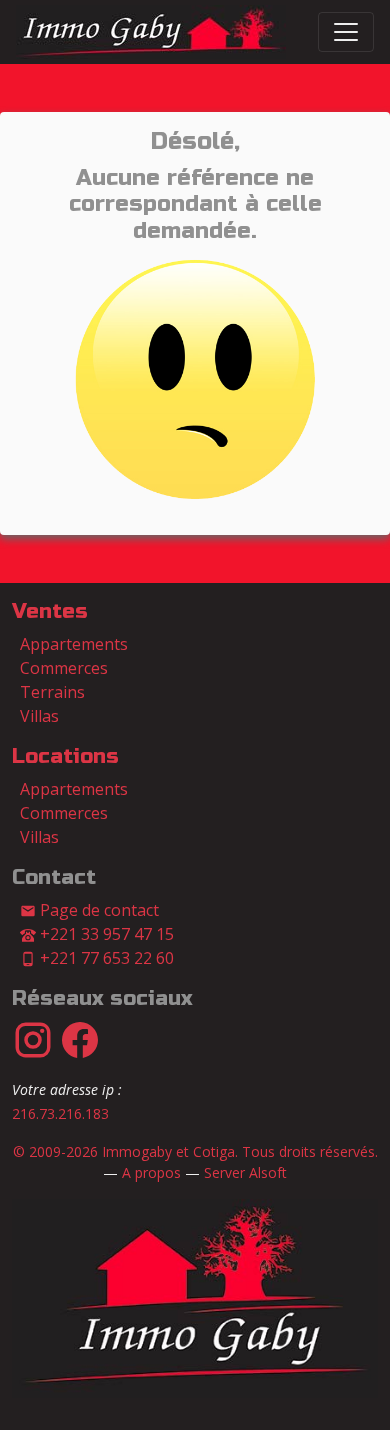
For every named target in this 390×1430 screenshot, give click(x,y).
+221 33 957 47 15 (105, 934)
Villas (39, 716)
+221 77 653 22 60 (105, 958)
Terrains (52, 692)
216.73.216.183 (60, 1113)
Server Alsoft (245, 1172)
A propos (151, 1172)
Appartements (74, 644)
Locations (65, 756)
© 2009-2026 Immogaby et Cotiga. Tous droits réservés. (195, 1151)
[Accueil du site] (195, 1296)
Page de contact (97, 910)
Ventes (50, 611)
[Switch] (346, 32)
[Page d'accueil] (151, 32)
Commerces (64, 668)
